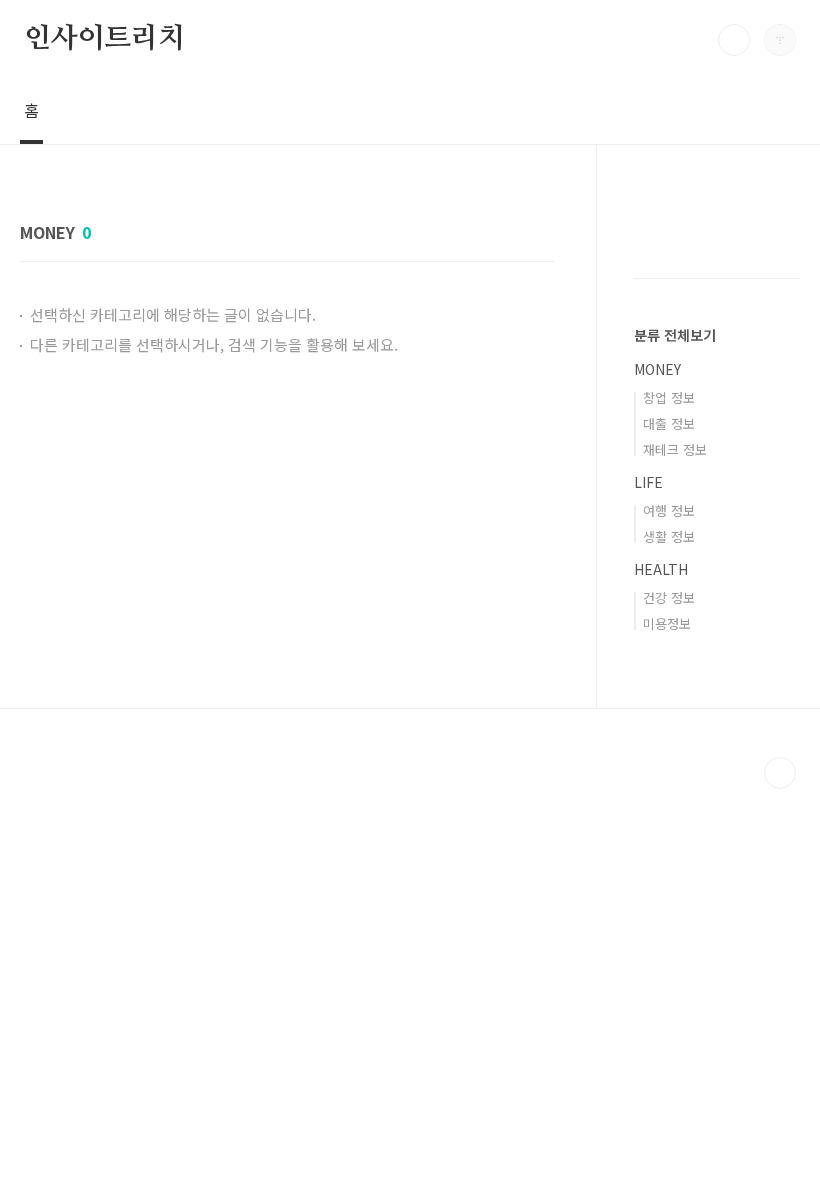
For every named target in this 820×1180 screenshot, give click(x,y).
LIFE (648, 482)
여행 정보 (669, 510)
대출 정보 (669, 423)
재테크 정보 (675, 449)
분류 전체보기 (675, 335)
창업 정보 (669, 397)
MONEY (657, 369)
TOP (780, 773)
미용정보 (667, 623)
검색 (734, 40)
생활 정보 (669, 536)
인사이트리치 (104, 39)
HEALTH (661, 569)
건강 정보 (669, 597)
